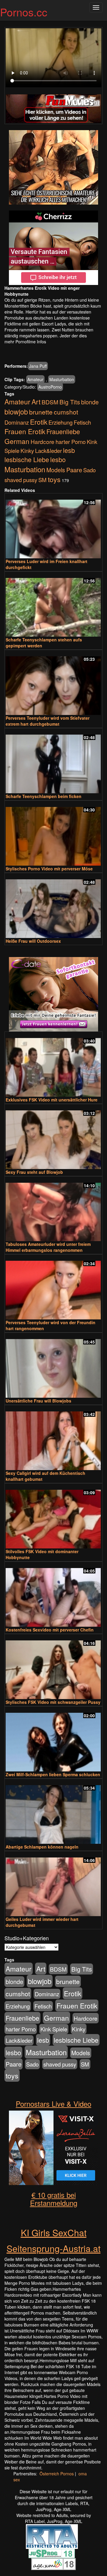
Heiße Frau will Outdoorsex (33, 941)
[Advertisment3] (53, 994)
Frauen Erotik (25, 431)
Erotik (39, 422)
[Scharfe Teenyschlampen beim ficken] (53, 761)
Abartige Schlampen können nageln (42, 1847)
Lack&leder (48, 451)
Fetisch (82, 422)
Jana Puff (38, 366)
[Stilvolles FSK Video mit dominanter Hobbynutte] (53, 1516)
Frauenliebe (63, 431)
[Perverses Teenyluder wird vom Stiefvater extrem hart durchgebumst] (53, 683)
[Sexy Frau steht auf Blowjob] (53, 1137)
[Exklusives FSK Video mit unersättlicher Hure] (53, 1065)
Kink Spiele (54, 2029)
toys (54, 479)
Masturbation (62, 379)
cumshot (66, 412)
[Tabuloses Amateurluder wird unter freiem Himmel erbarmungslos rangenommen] (53, 1209)
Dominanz (17, 422)
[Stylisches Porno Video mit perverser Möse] (53, 834)
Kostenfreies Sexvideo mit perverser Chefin (50, 1630)
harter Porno (71, 442)
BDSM (50, 402)
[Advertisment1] (53, 167)
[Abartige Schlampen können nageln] (53, 1812)
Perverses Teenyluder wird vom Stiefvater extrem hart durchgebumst (48, 721)
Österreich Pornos (57, 2474)
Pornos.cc (24, 12)
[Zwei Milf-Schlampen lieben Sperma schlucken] (53, 1739)
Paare (74, 470)
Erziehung (60, 422)
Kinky (27, 450)
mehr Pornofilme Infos (25, 342)
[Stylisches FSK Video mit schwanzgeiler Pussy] (53, 1667)
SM (43, 480)
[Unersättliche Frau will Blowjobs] (53, 1366)
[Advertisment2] (53, 248)
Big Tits (70, 402)
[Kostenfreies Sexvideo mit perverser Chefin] (53, 1595)
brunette (41, 412)
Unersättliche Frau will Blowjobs (38, 1401)
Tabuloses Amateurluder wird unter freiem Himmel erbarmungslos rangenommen (48, 1247)
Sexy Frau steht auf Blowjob (34, 1172)
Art (36, 401)
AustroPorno (50, 387)
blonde (90, 402)
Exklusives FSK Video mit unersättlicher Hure (52, 1100)
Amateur (35, 379)
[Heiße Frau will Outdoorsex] (53, 906)
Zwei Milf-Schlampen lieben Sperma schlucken (53, 1774)
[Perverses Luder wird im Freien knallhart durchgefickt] (53, 526)
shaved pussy (21, 480)
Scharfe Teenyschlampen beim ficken (44, 796)
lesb (69, 450)
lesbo (58, 459)
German (17, 441)
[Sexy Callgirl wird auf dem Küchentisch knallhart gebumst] (53, 1438)
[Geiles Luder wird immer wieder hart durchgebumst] (53, 1884)
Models (56, 470)
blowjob (16, 412)
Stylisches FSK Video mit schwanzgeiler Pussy (53, 1702)
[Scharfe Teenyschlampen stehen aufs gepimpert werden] (53, 605)
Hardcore (43, 441)
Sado (89, 470)
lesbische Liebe (27, 459)
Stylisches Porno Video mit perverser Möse (49, 869)
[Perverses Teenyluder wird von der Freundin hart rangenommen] (53, 1287)
